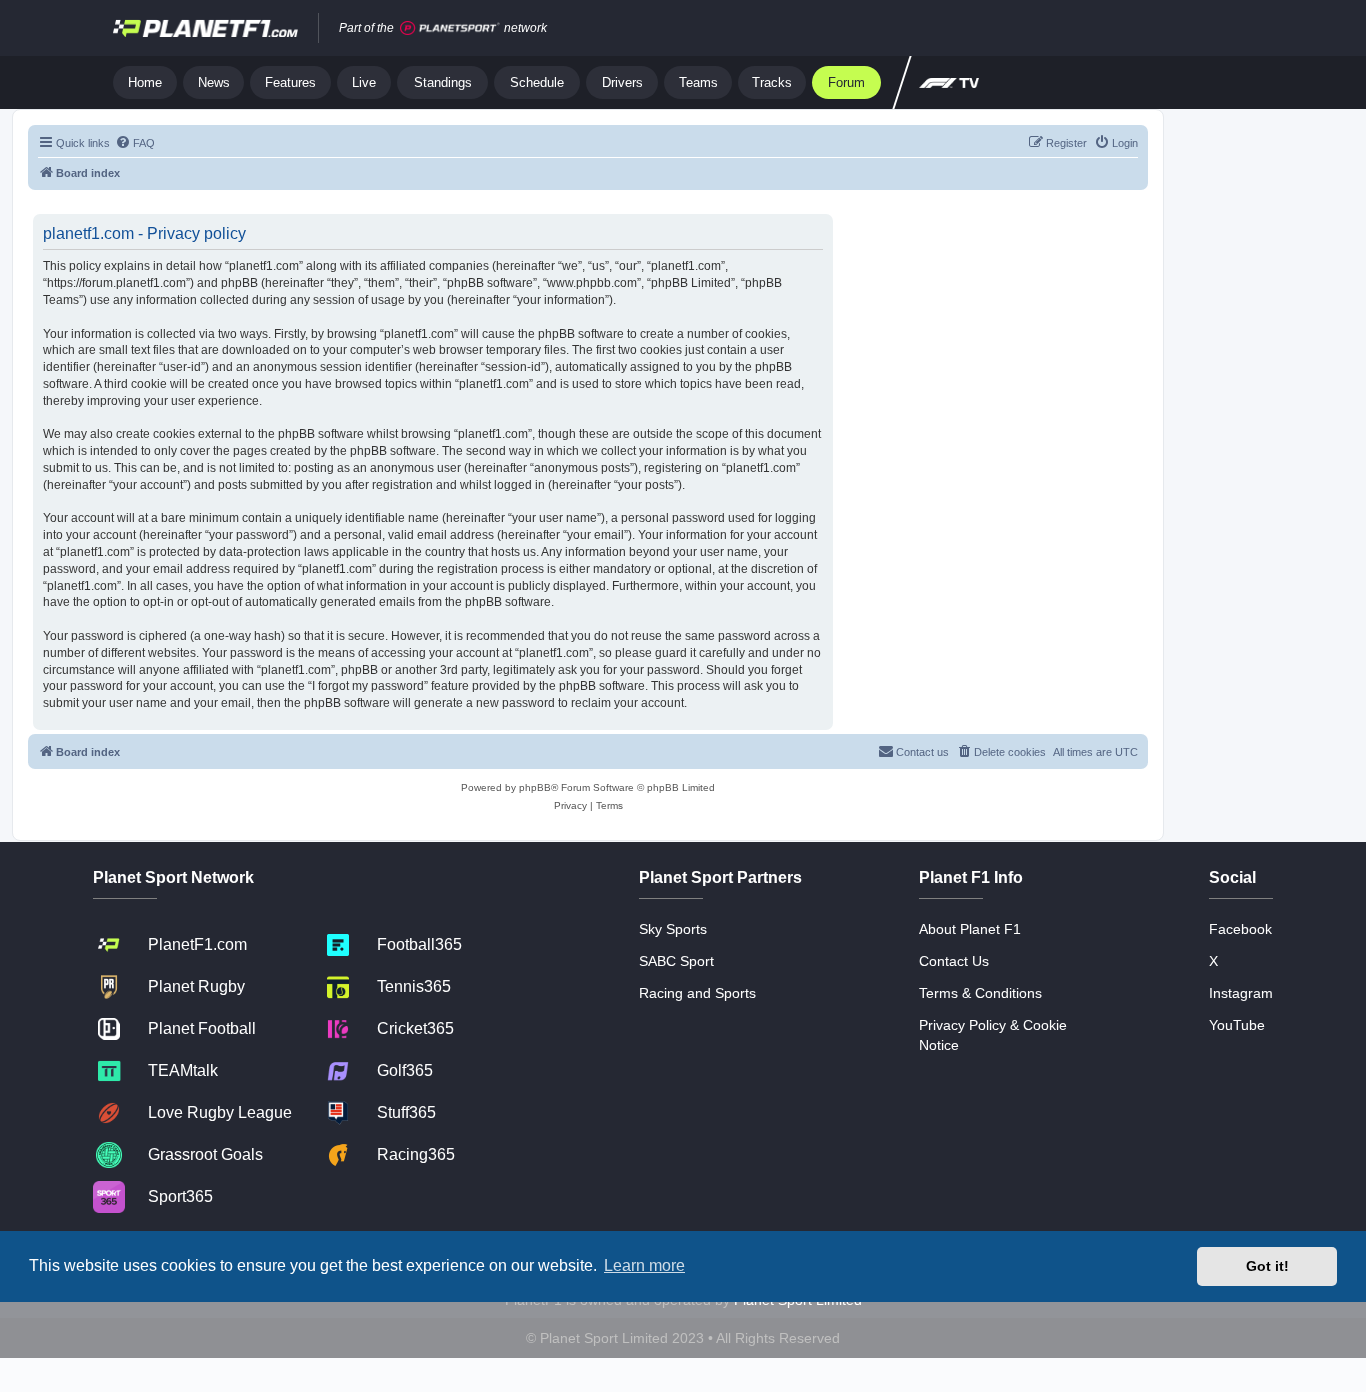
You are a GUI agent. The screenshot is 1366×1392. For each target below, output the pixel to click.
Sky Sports (673, 929)
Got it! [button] (1267, 1266)
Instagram (1241, 993)
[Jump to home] (205, 28)
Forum (846, 82)
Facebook (1240, 929)
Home (145, 82)
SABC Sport (676, 961)
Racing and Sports (697, 993)
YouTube (1237, 1025)
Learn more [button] (644, 1265)
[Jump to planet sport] (450, 28)
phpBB (535, 787)
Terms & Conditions (980, 993)
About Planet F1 (970, 929)
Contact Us (954, 961)
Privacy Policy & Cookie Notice (993, 1035)
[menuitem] (135, 143)
